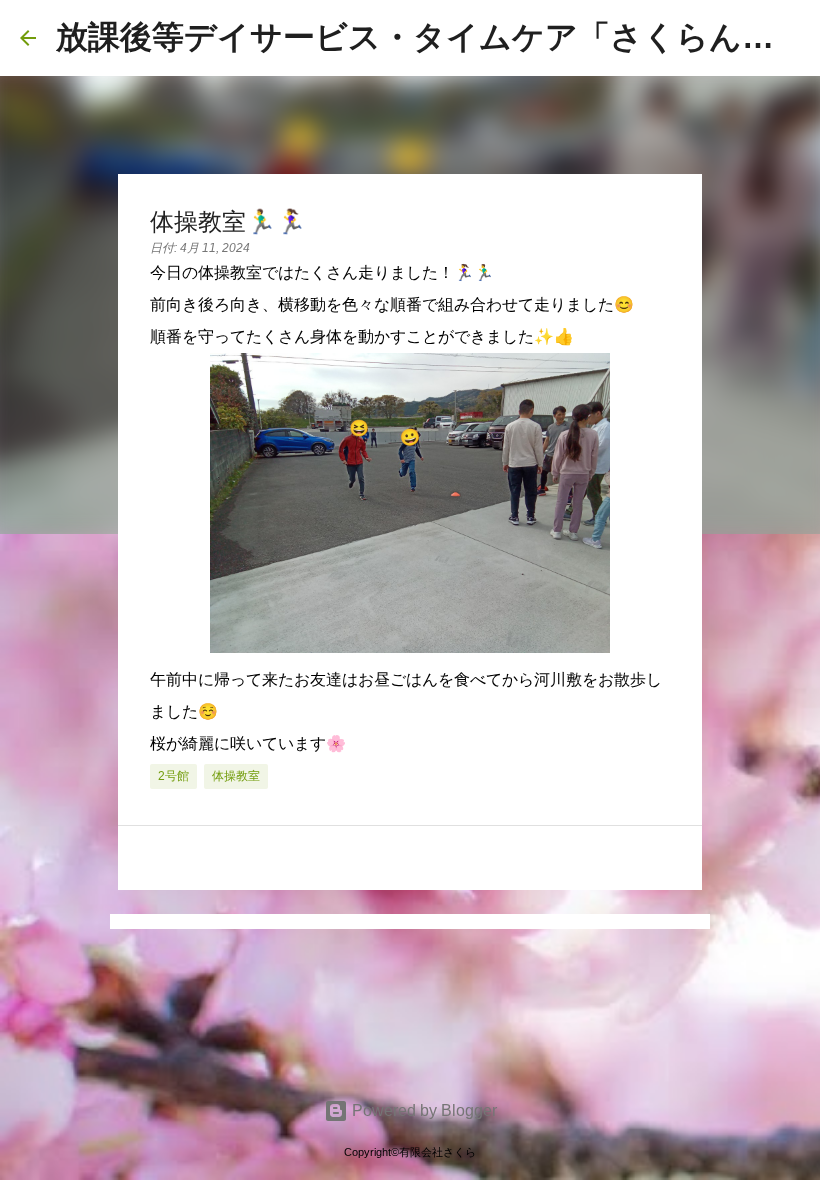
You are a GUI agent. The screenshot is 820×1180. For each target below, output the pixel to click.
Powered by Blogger (422, 1110)
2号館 (173, 776)
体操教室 (236, 776)
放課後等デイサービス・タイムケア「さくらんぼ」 (431, 37)
